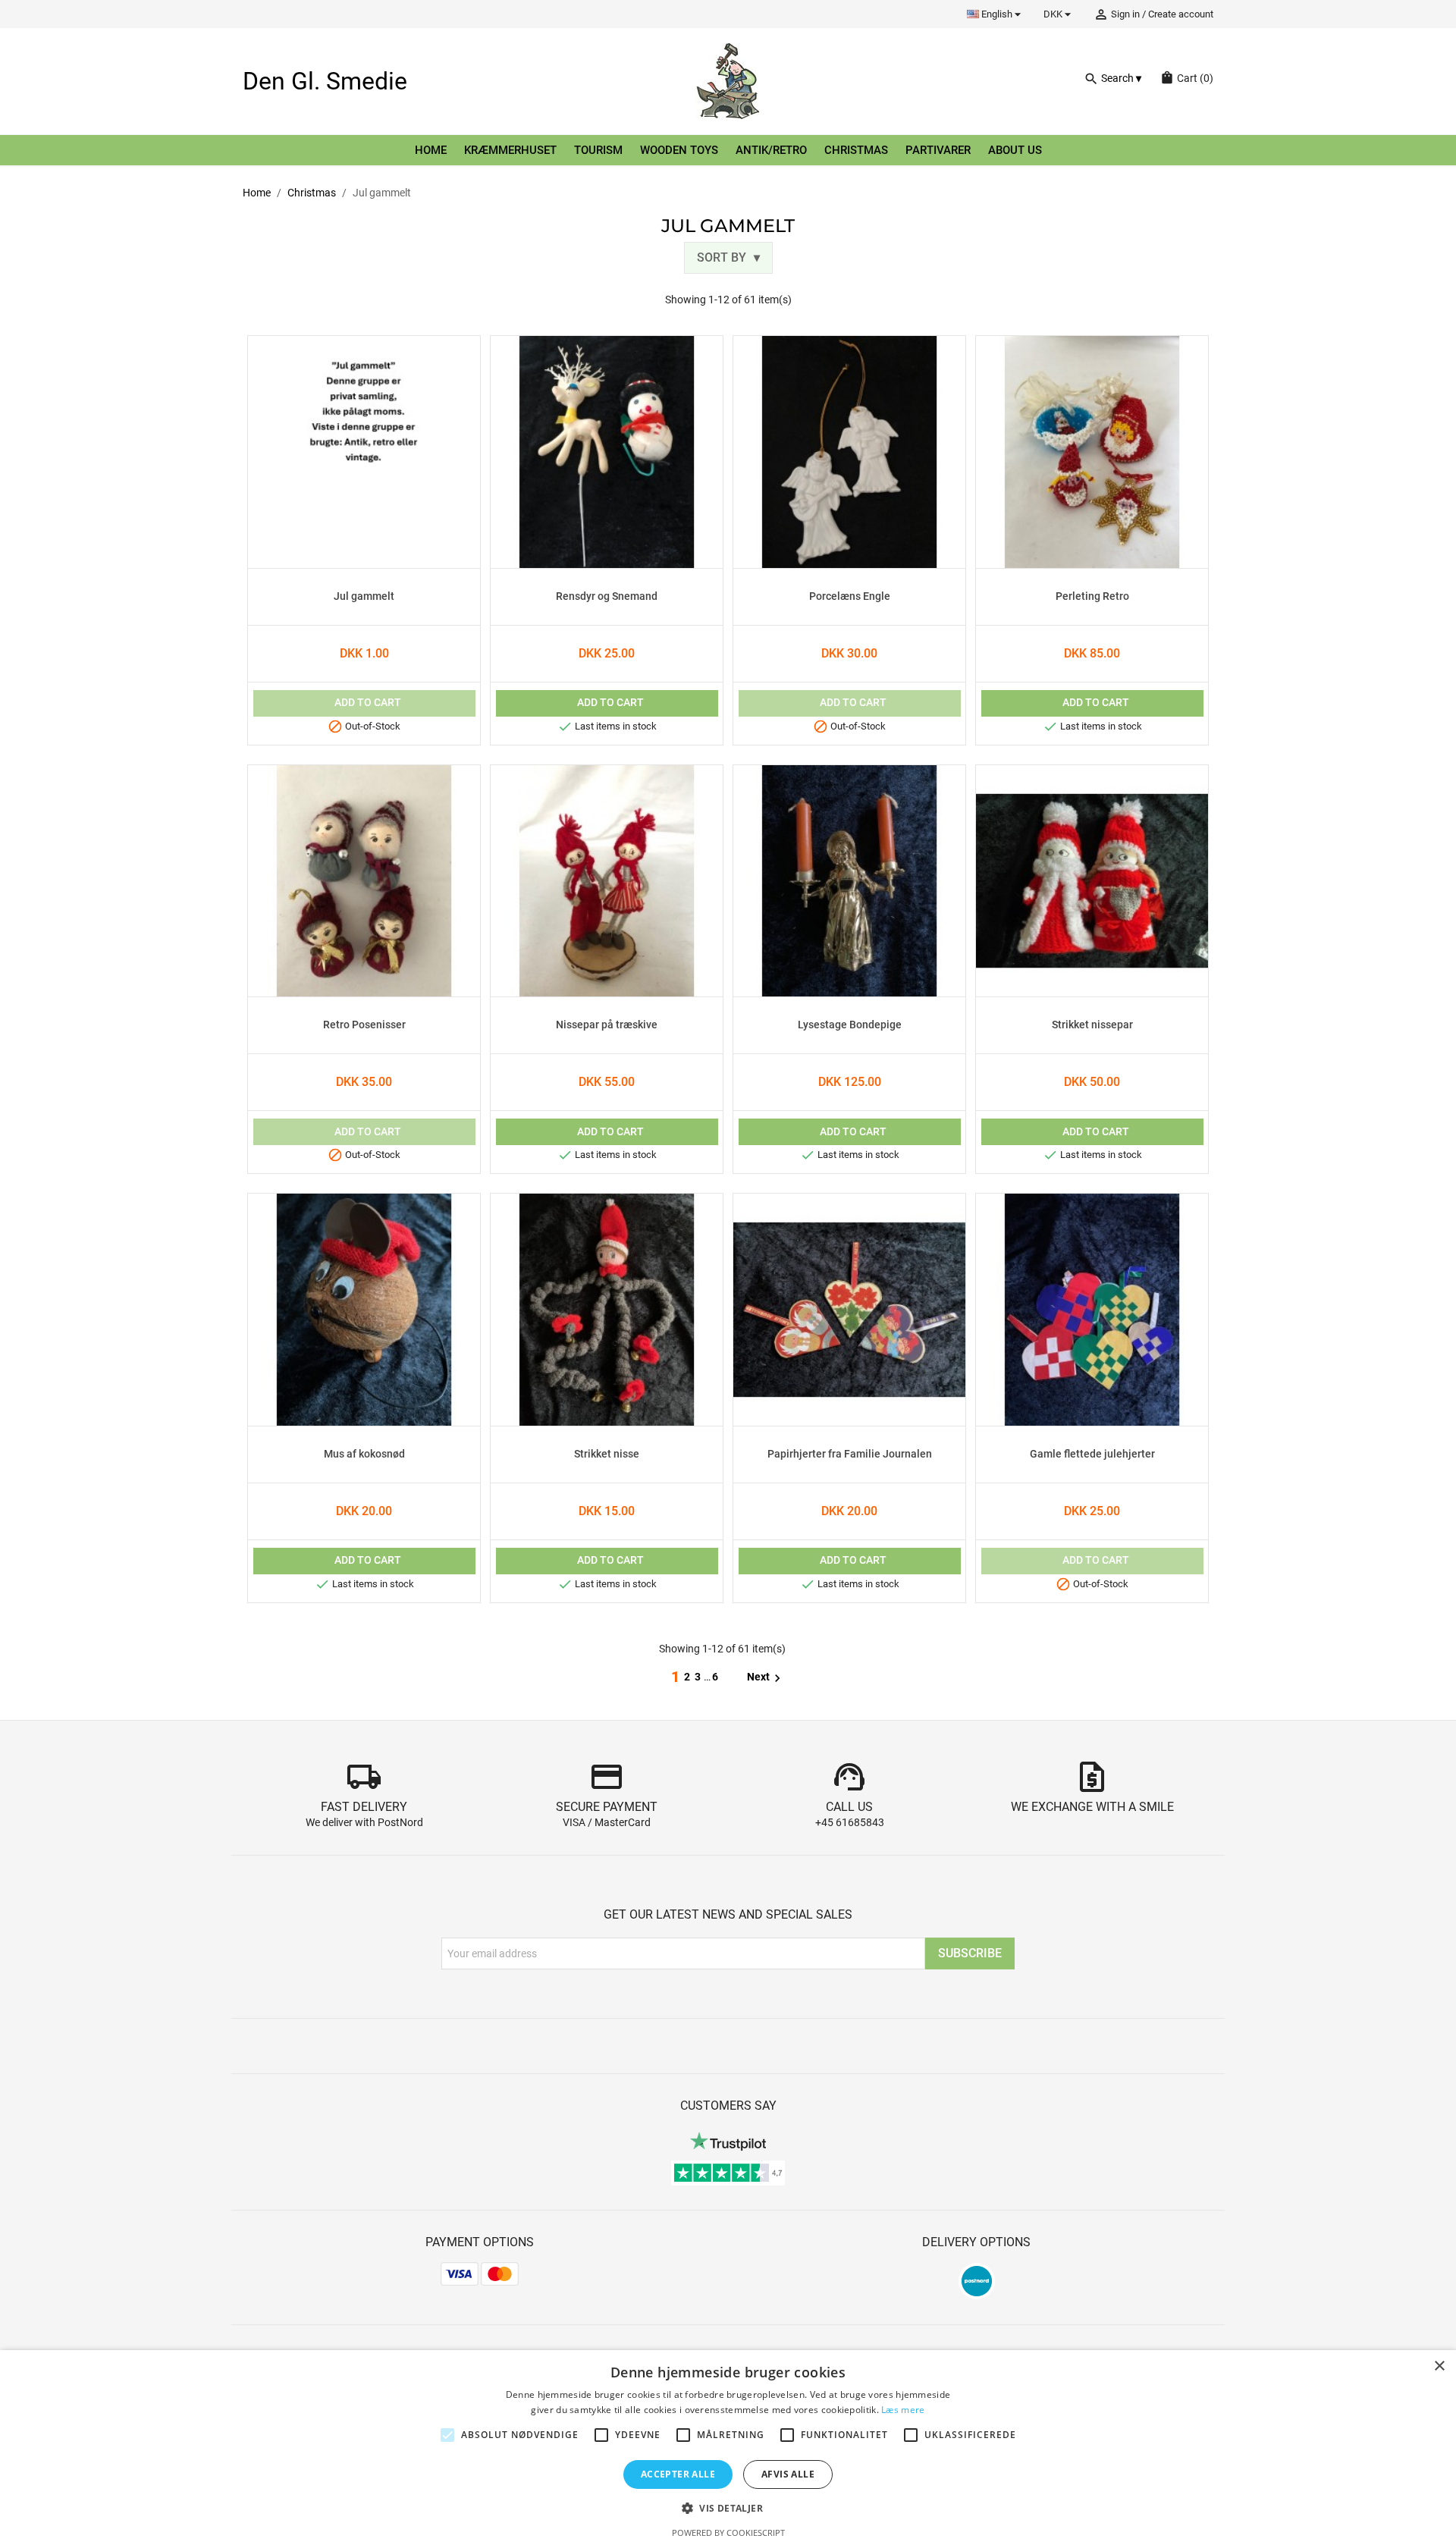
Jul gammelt (364, 597)
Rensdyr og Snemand (607, 597)
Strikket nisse (607, 1455)
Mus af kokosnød (364, 1455)
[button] (728, 2508)
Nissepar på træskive (607, 1025)
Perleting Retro (1092, 597)
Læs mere (903, 2410)
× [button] (1439, 2366)
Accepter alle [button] (678, 2474)
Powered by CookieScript (728, 2532)
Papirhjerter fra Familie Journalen (850, 1455)
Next (766, 1678)
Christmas (856, 150)
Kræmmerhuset (510, 150)
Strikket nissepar (1092, 1025)
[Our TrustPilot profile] (728, 2140)
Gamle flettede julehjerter (1092, 1455)
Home (431, 150)
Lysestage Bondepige (850, 1025)
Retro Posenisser (364, 1025)
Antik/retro (771, 150)
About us (1015, 150)
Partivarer (938, 150)
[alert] (728, 2448)
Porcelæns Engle (850, 597)
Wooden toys (679, 150)
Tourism (598, 150)
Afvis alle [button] (788, 2474)
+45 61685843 (850, 1823)
